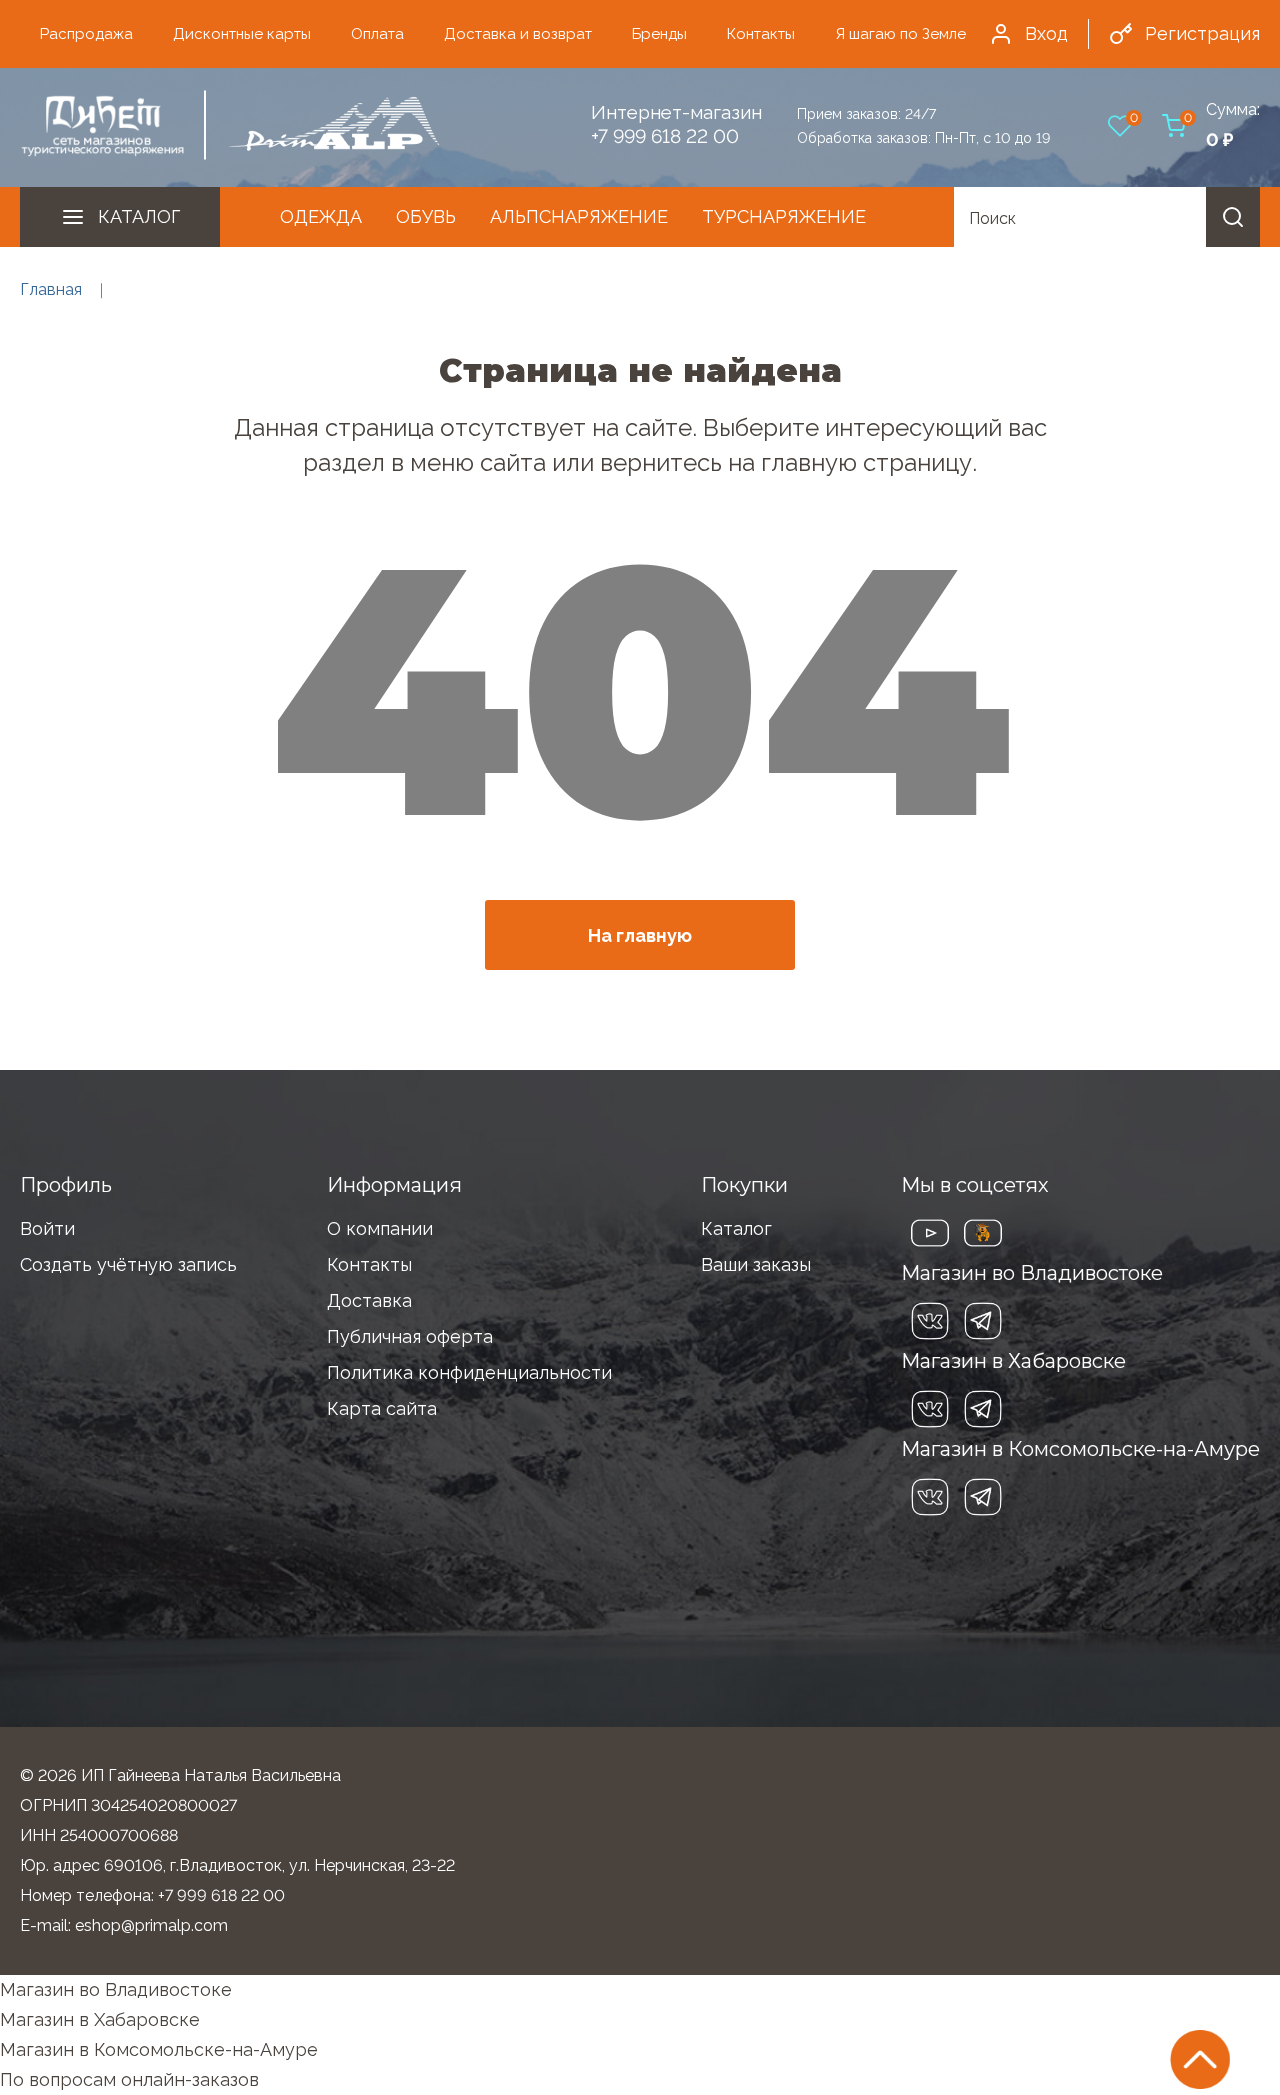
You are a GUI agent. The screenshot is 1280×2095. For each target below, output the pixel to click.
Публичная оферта (410, 1336)
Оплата (377, 34)
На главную (640, 935)
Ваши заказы (756, 1264)
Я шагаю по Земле (900, 34)
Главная (51, 289)
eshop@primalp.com (151, 1925)
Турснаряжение (784, 216)
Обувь (426, 216)
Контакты (761, 34)
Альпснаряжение (579, 216)
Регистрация (1202, 33)
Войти (47, 1228)
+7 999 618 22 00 (665, 136)
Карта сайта (382, 1408)
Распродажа (86, 34)
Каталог (139, 216)
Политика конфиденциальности (469, 1372)
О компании (380, 1228)
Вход (1046, 33)
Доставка (369, 1300)
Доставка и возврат (518, 34)
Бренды (659, 34)
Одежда (321, 216)
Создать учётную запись (128, 1264)
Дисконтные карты (242, 34)
